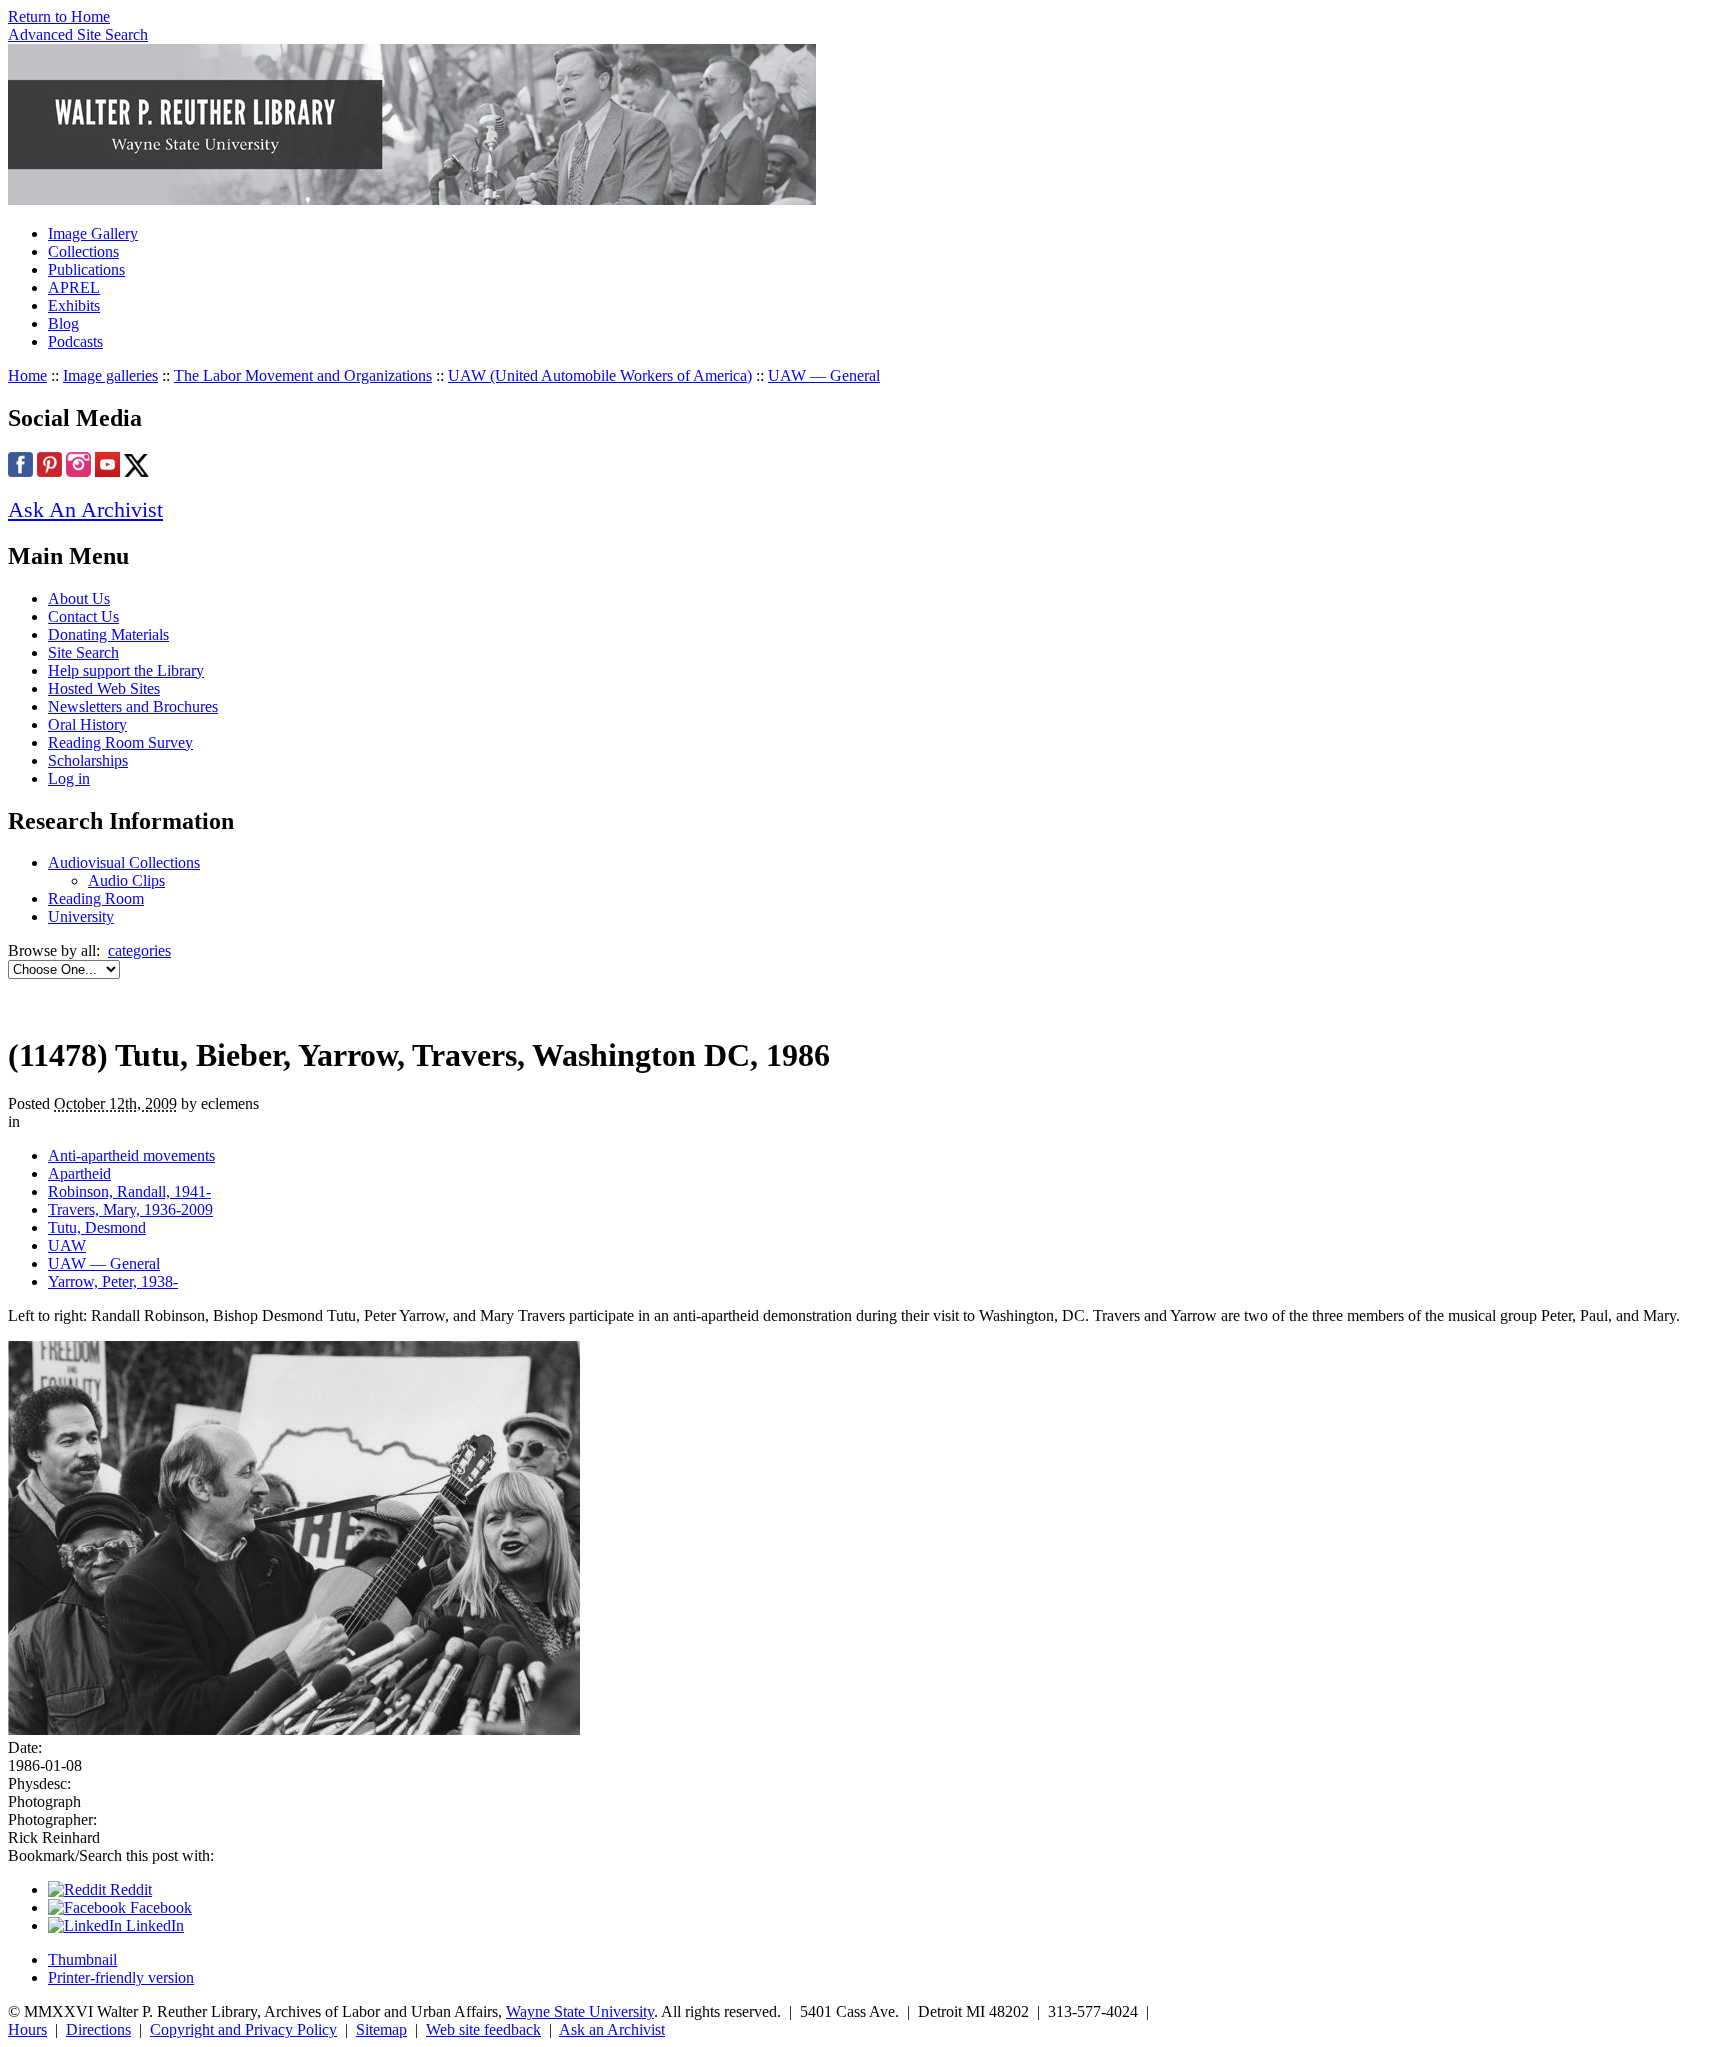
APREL (74, 287)
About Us (79, 598)
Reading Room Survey (120, 742)
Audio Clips (126, 880)
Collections (83, 251)
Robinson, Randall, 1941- (129, 1191)
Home (27, 375)
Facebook (159, 1907)
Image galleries (110, 375)
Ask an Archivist (612, 2029)
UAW (67, 1245)
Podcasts (75, 341)
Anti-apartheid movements (131, 1155)
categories (139, 950)
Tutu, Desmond (97, 1227)
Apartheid (79, 1173)
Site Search (83, 652)
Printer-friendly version (121, 1977)
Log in (69, 778)
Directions (98, 2029)
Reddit (129, 1889)
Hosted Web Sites (104, 688)
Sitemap (381, 2029)
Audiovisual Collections (124, 862)
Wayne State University (580, 2011)
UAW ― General (824, 375)
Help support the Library (126, 670)
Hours (27, 2029)
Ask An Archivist (85, 509)
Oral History (87, 724)
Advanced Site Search (78, 34)
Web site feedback (483, 2029)
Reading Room (96, 898)
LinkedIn (153, 1925)
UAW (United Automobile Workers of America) (600, 375)
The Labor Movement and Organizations (303, 375)
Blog (63, 323)
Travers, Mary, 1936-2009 (130, 1209)
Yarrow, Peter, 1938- (113, 1281)
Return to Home (59, 16)
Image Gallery (93, 233)
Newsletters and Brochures (133, 706)
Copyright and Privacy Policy (243, 2029)
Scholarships (88, 760)
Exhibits (74, 305)
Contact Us (83, 616)
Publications (86, 269)
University (81, 916)
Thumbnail (82, 1959)
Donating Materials (108, 634)
